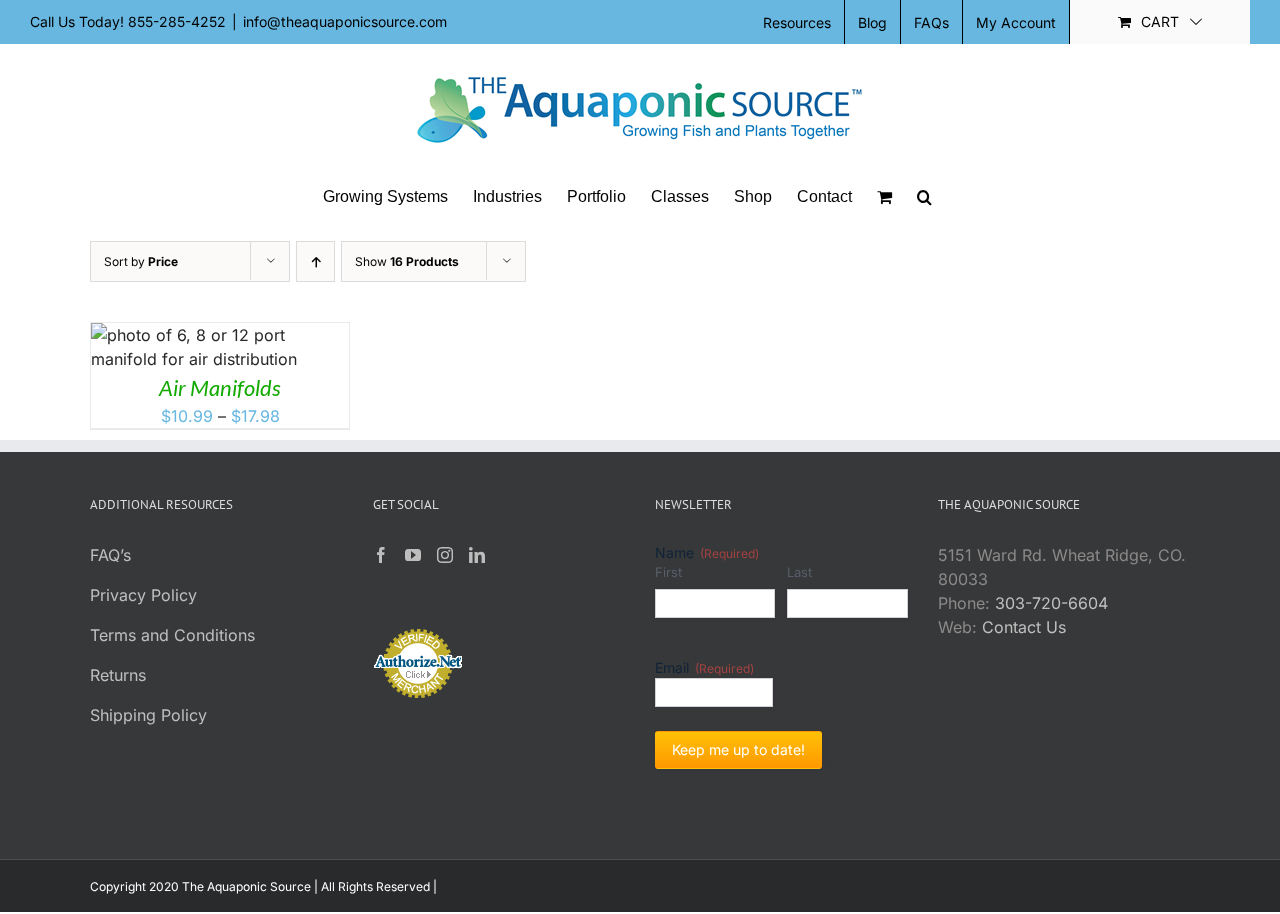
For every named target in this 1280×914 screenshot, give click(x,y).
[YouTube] (413, 555)
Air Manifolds (220, 387)
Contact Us (1024, 627)
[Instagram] (445, 555)
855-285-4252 (177, 21)
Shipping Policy (148, 715)
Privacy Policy (143, 595)
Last (799, 572)
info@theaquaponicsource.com (345, 21)
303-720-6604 (1051, 603)
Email (704, 667)
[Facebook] (381, 555)
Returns (118, 675)
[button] (924, 197)
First (668, 572)
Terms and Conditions (172, 635)
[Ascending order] (315, 261)
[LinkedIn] (477, 555)
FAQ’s (110, 555)
